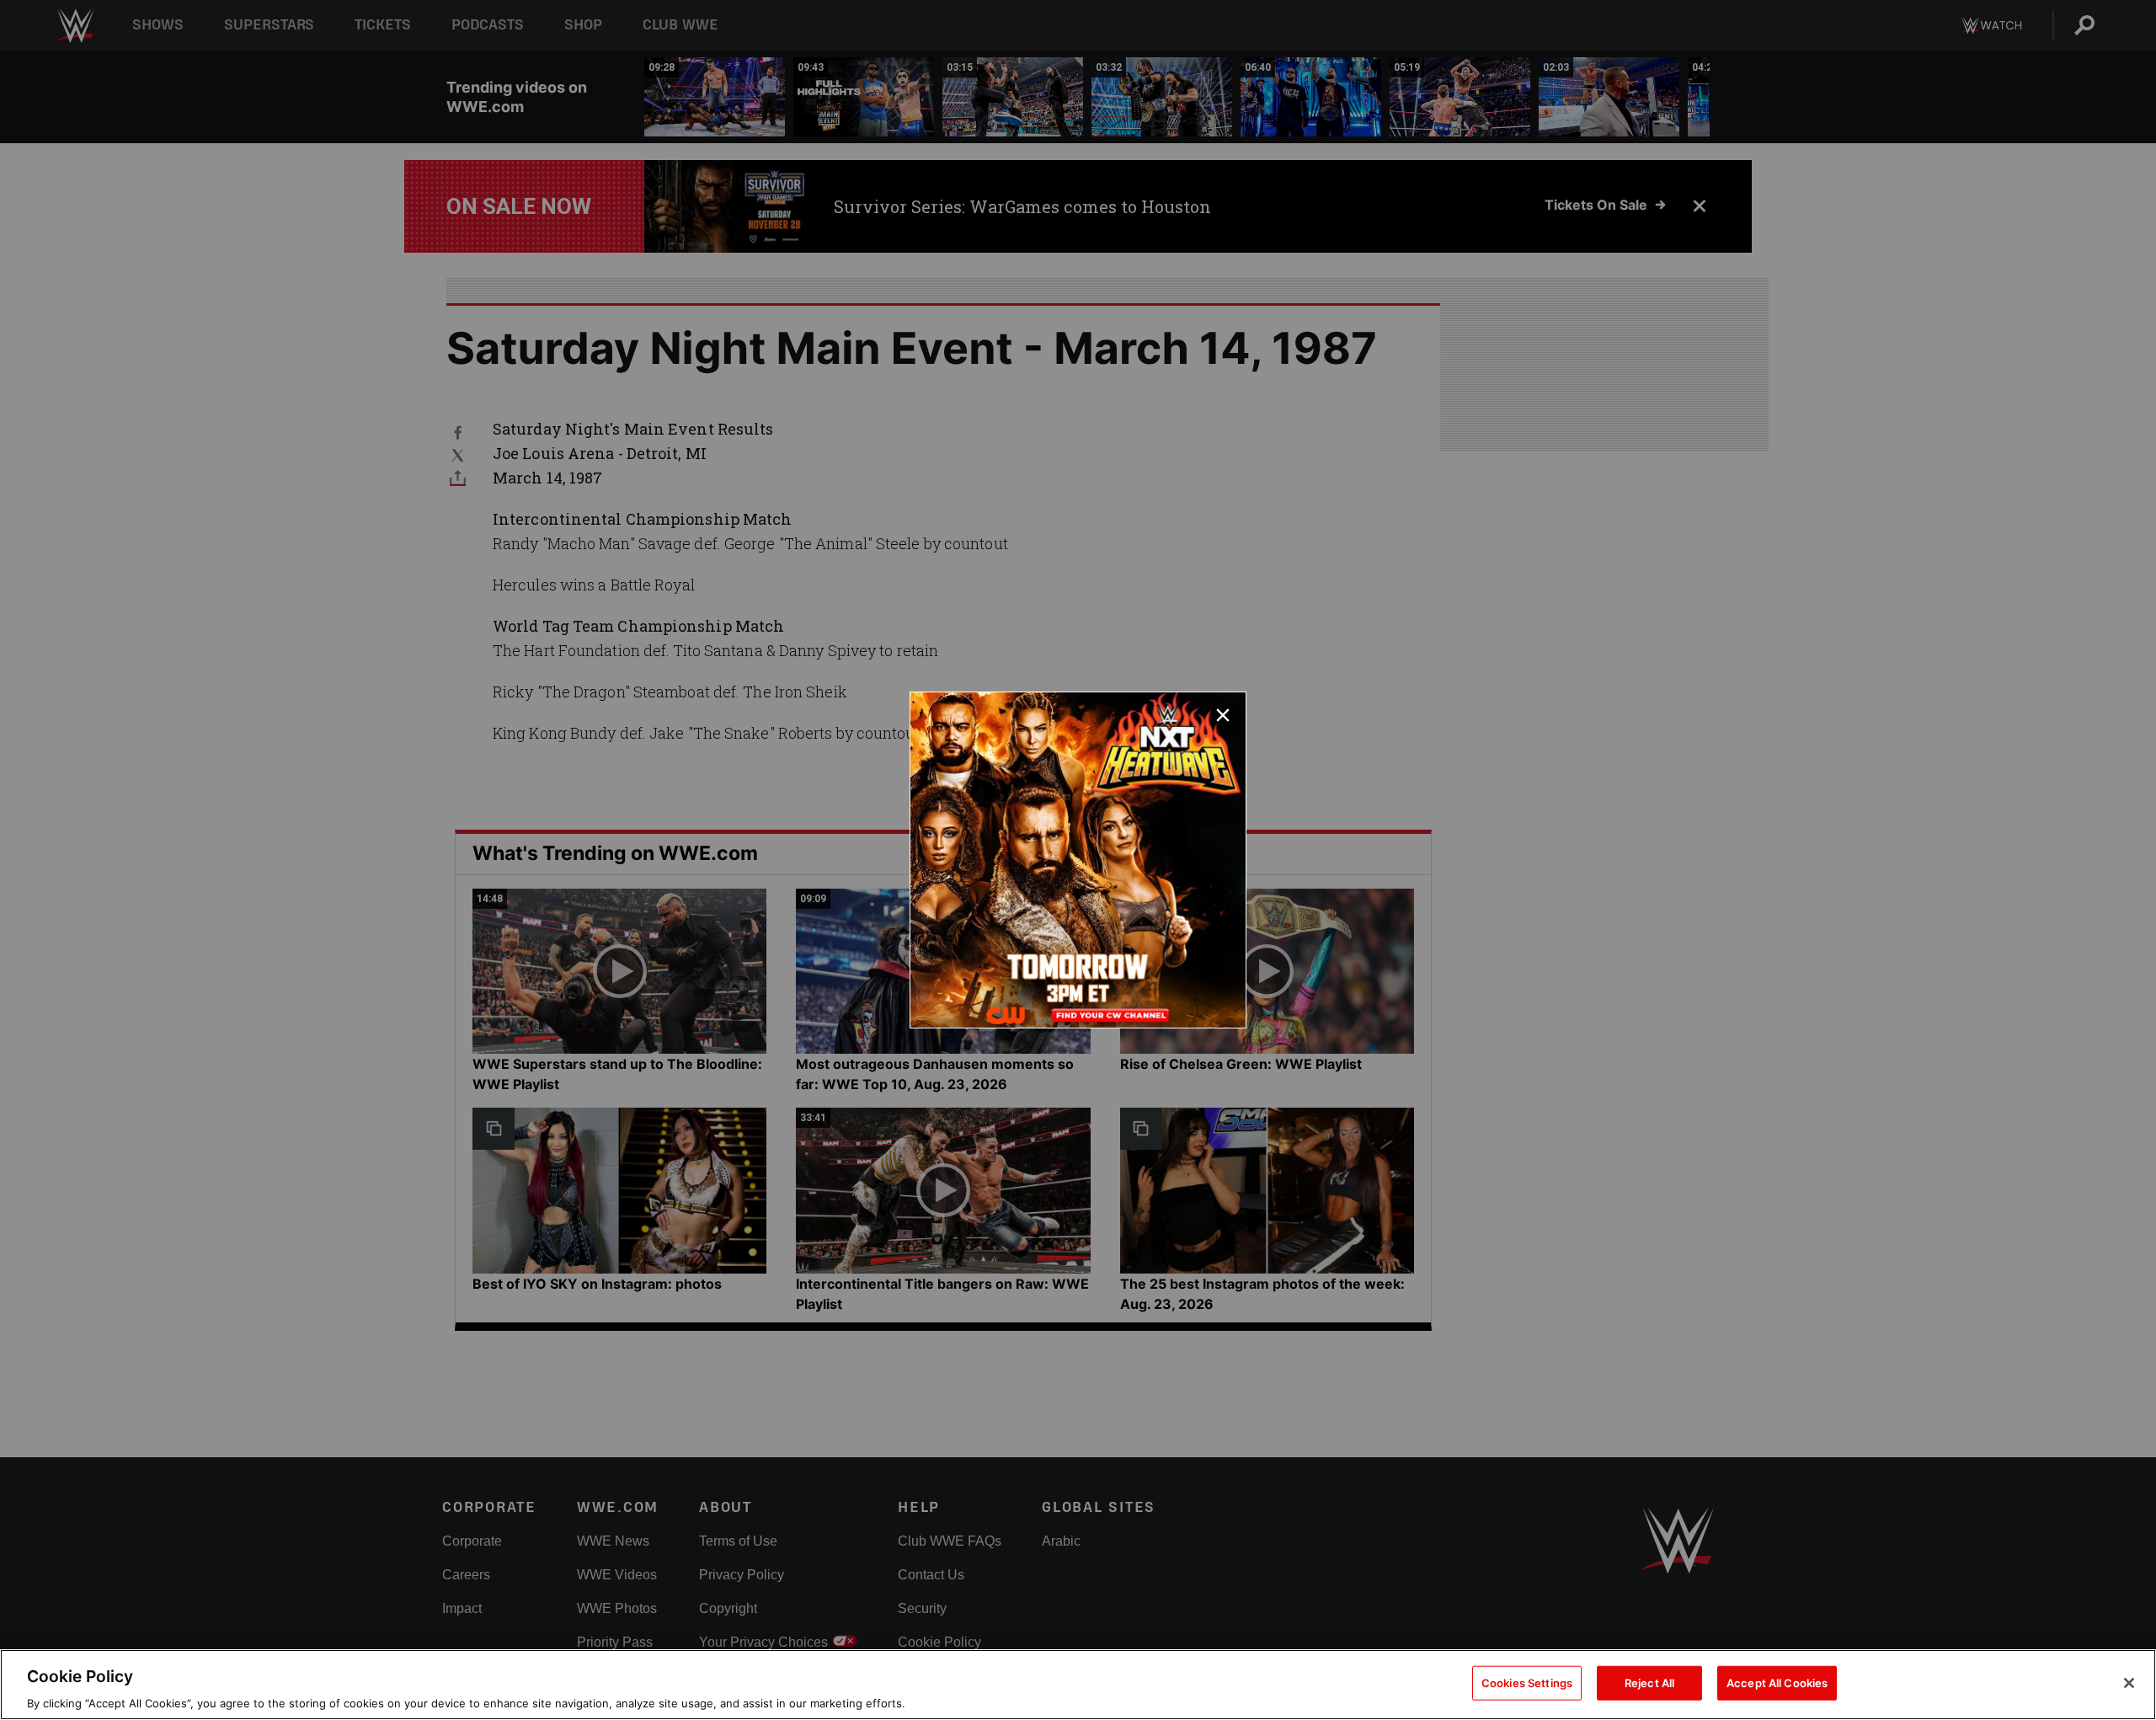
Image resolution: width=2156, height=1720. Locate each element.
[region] (1078, 1685)
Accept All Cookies (1777, 1682)
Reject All (1649, 1682)
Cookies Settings (1527, 1682)
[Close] (2129, 1683)
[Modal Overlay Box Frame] (1078, 860)
